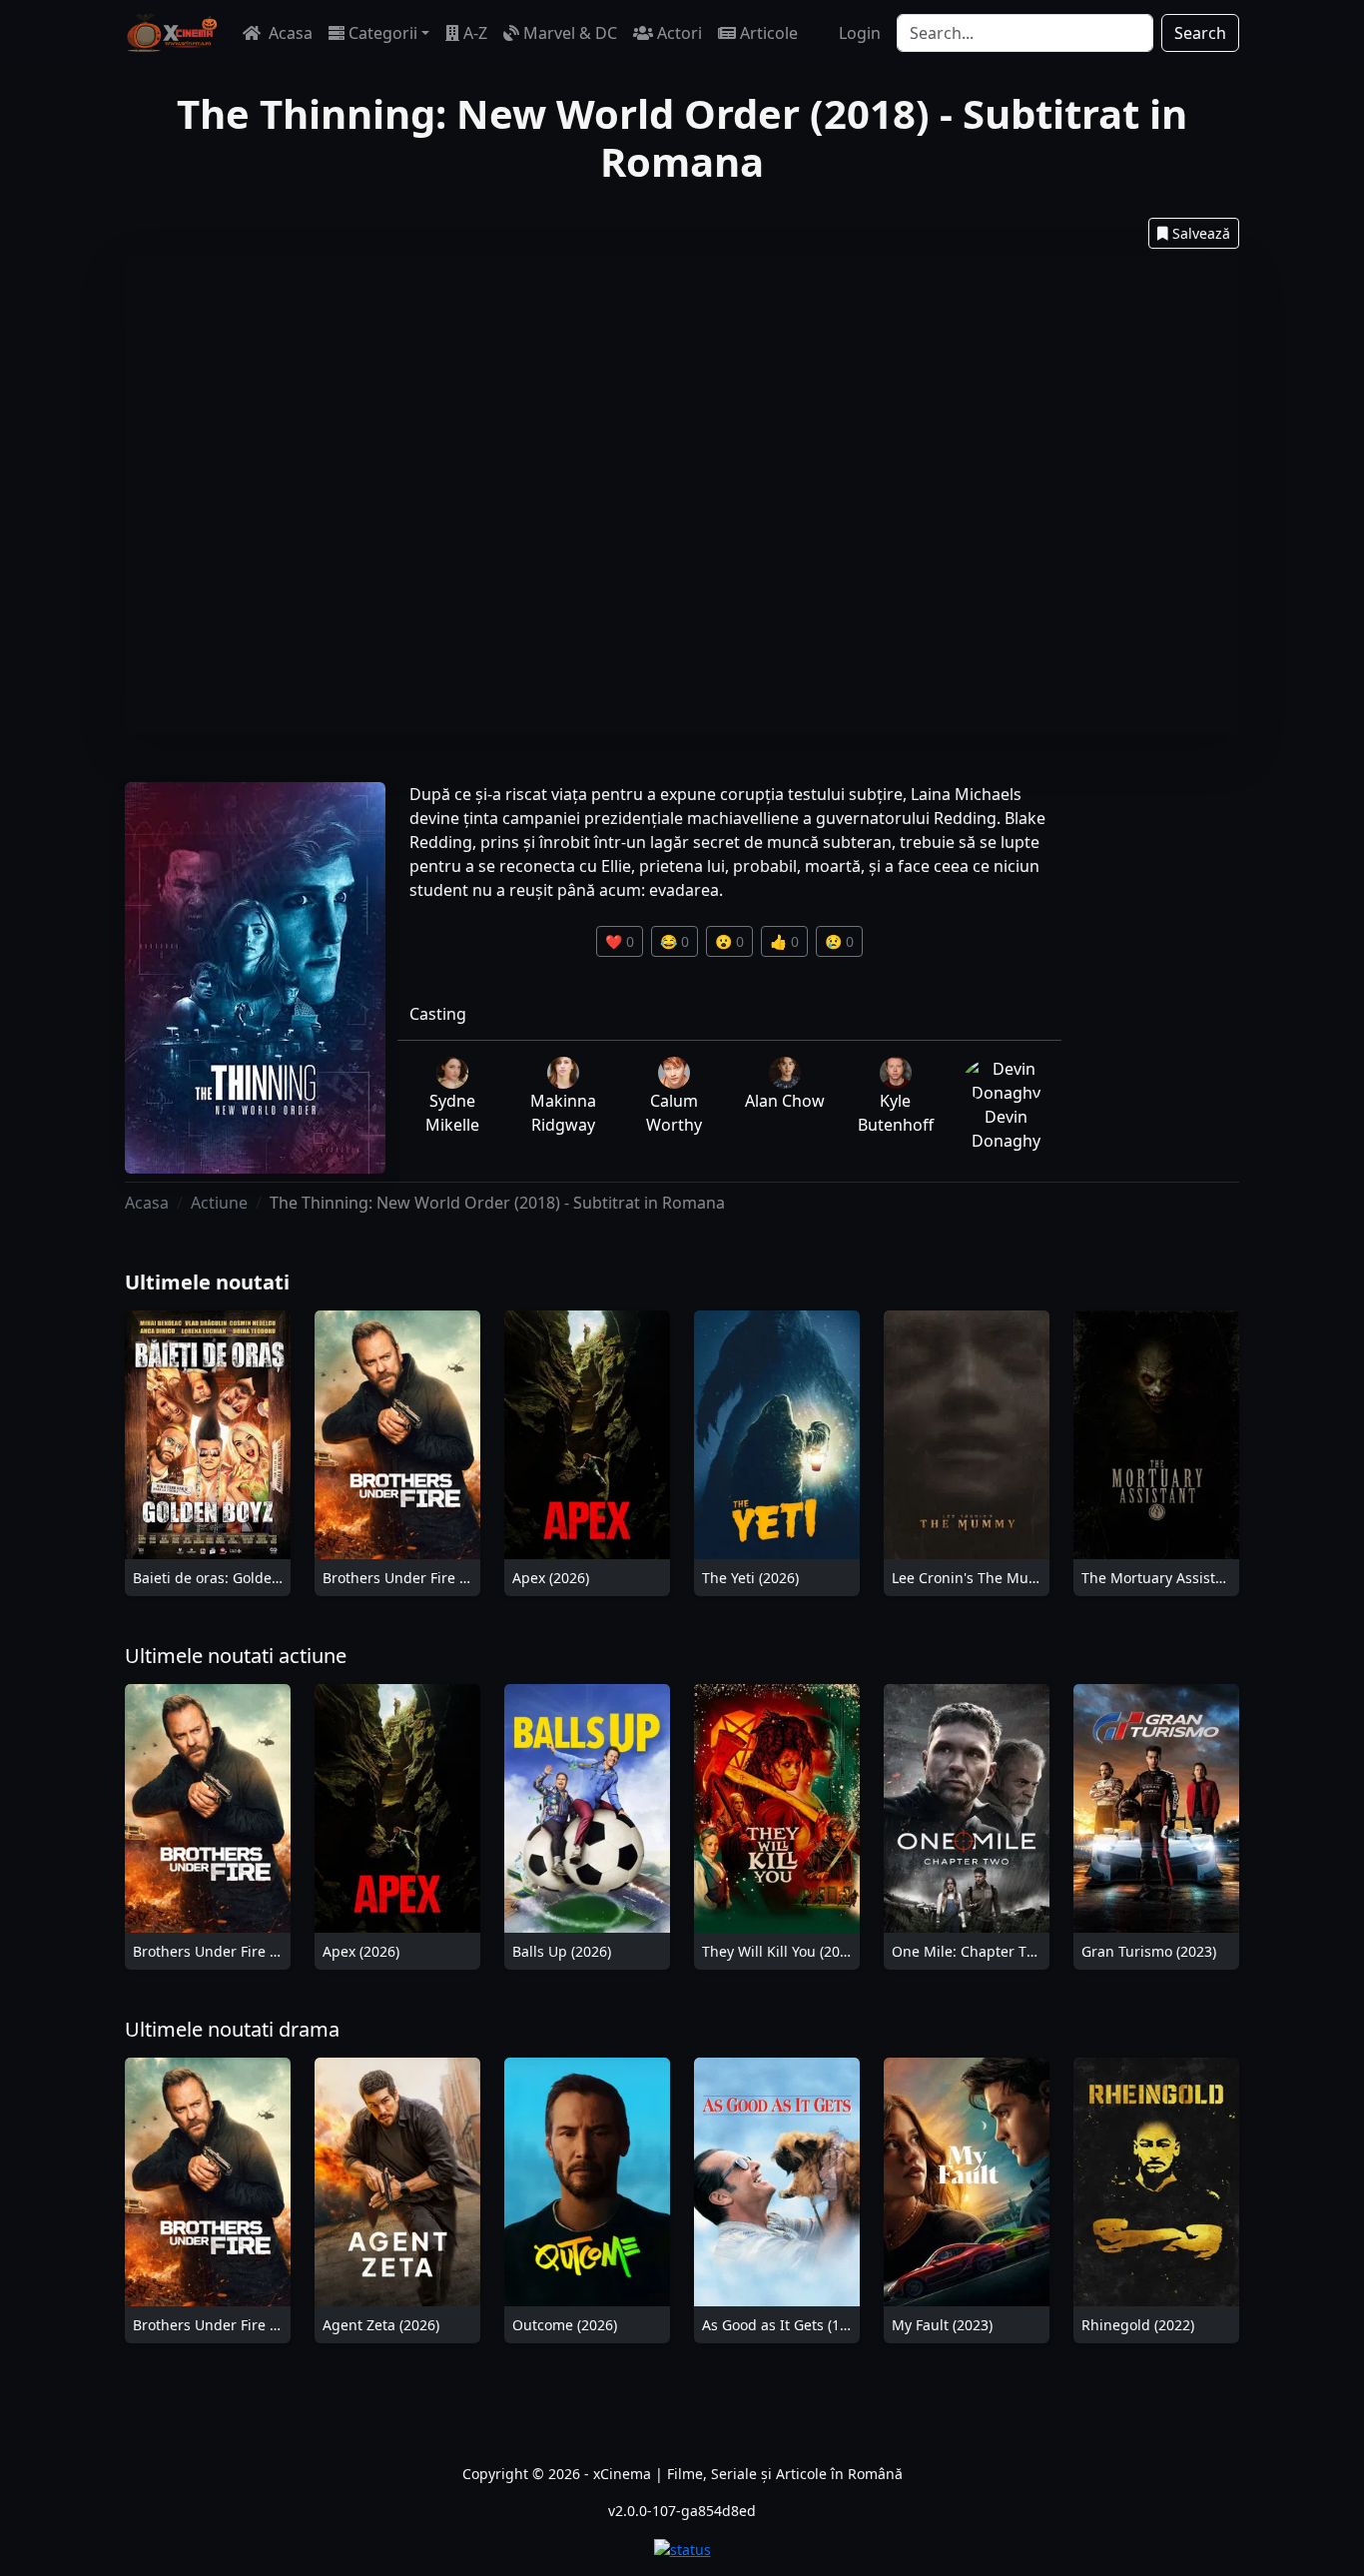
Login (860, 33)
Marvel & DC (570, 33)
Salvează (1201, 233)
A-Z (475, 33)
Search (1200, 33)
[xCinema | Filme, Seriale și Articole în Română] (172, 33)
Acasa (289, 33)
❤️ (620, 941)
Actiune (219, 1203)
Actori (680, 33)
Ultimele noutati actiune (236, 1656)
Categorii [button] (383, 33)
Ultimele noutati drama (232, 2029)
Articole (769, 33)
